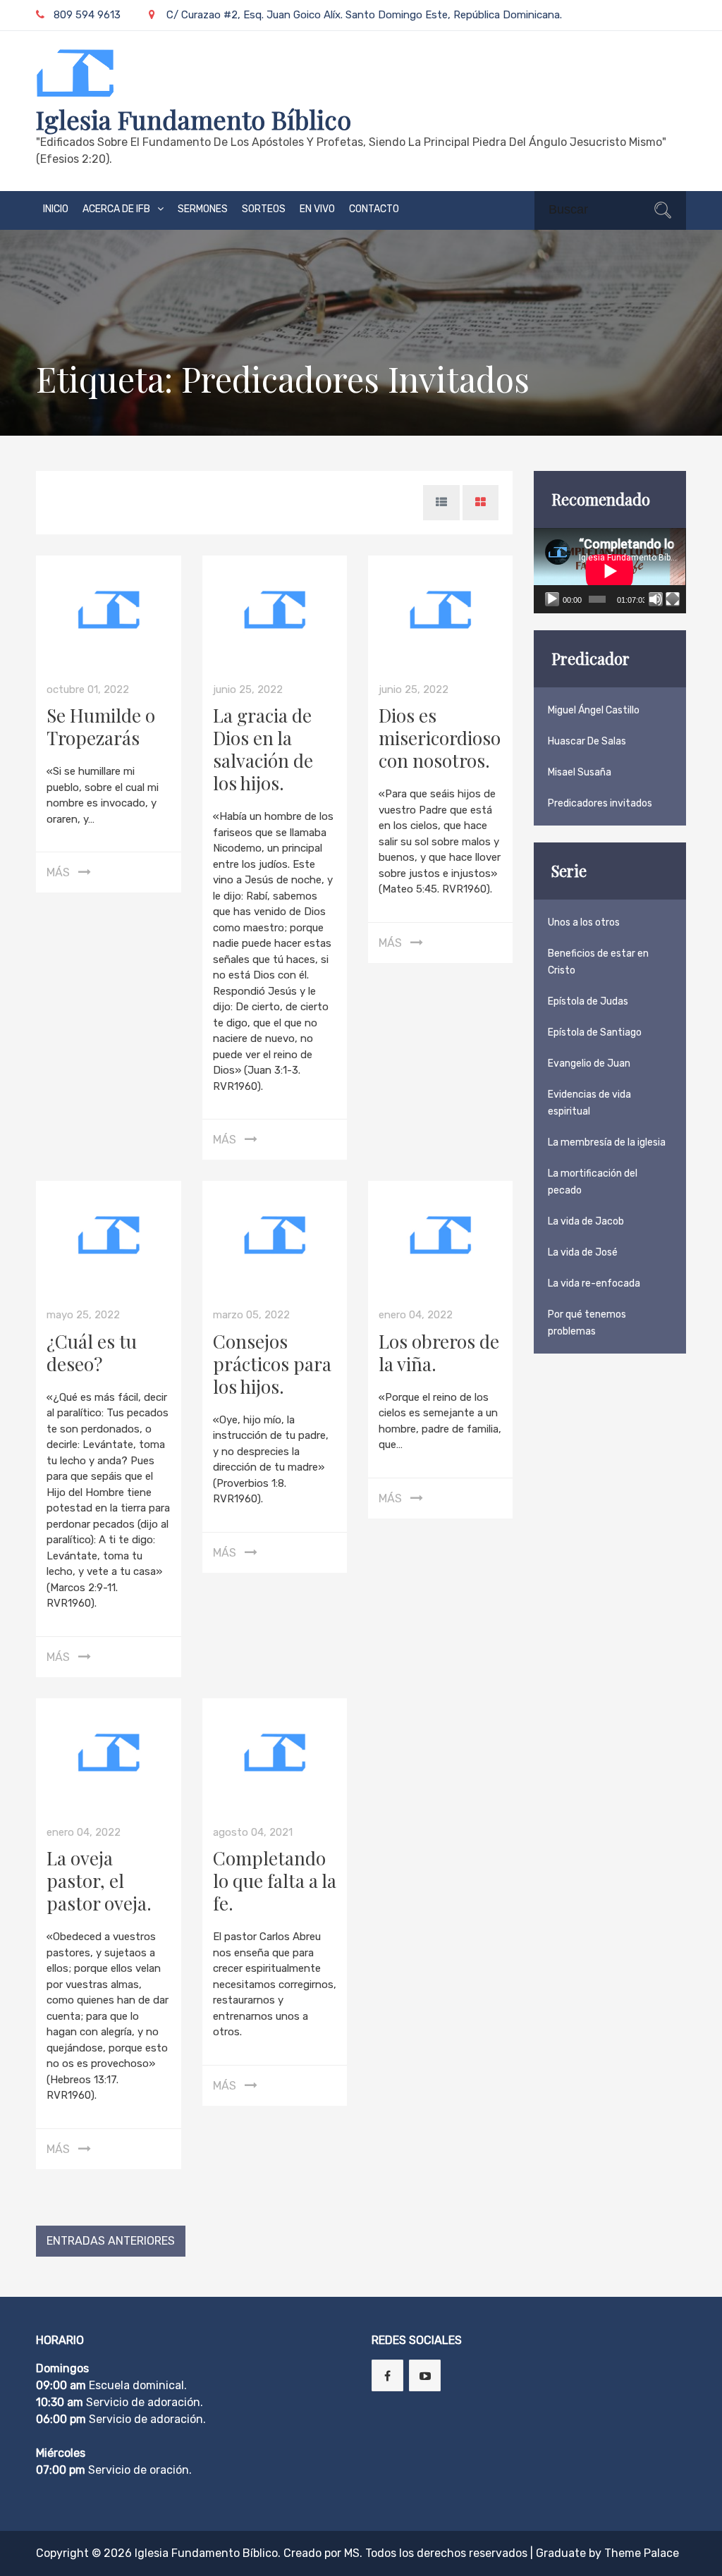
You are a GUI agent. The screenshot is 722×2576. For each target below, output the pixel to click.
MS (352, 2553)
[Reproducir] (552, 599)
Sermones (203, 209)
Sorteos (264, 209)
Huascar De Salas (587, 741)
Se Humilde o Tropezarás (101, 726)
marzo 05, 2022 (251, 1315)
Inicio (56, 209)
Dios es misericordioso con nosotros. (440, 738)
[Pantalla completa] (673, 599)
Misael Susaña (580, 772)
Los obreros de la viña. (439, 1353)
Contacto (374, 209)
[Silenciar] (656, 599)
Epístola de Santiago (595, 1032)
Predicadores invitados (600, 803)
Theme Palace (642, 2553)
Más (58, 872)
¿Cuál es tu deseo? (92, 1353)
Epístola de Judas (588, 1001)
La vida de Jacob (586, 1221)
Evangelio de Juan (589, 1063)
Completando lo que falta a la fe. (275, 1881)
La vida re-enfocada (594, 1283)
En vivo (317, 209)
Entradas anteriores (111, 2241)
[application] (610, 571)
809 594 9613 (87, 15)
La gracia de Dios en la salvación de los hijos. (263, 749)
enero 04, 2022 (416, 1315)
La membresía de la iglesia (607, 1142)
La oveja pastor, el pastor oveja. (99, 1881)
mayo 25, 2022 (83, 1315)
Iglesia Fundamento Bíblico (194, 119)
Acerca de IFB (116, 209)
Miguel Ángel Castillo (594, 710)
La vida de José (583, 1252)
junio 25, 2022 (248, 689)
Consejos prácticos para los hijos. (272, 1364)
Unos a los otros (584, 922)
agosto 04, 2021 (253, 1832)
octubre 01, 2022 (88, 689)
